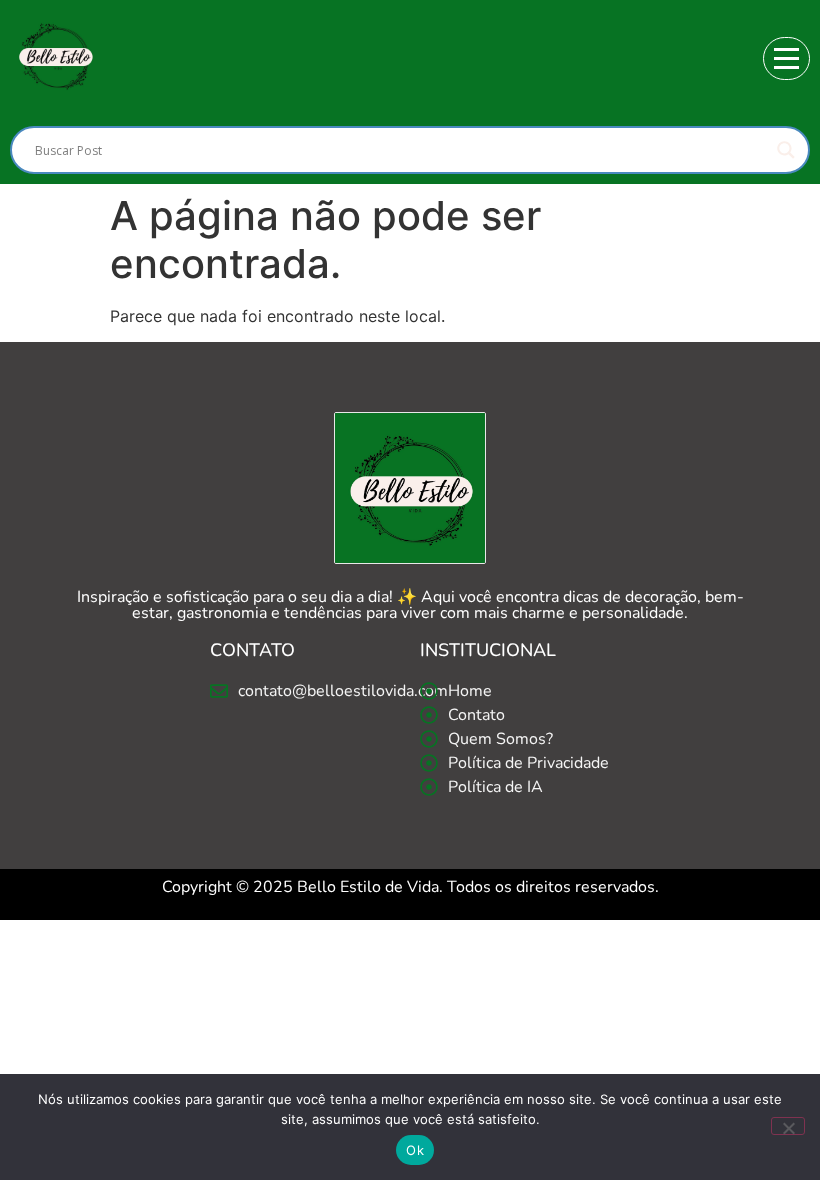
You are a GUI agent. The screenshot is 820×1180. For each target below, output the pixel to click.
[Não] (788, 1126)
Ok (415, 1150)
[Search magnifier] (786, 150)
